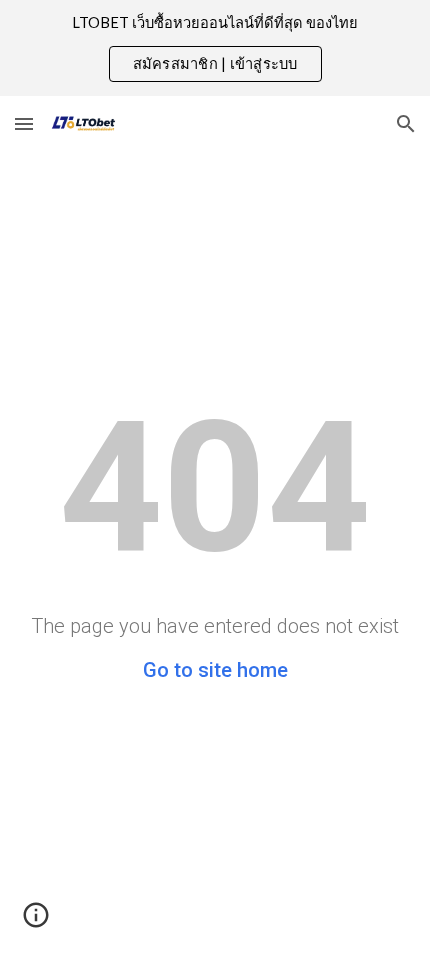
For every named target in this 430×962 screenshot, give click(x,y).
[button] (24, 123)
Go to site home (215, 670)
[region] (215, 48)
